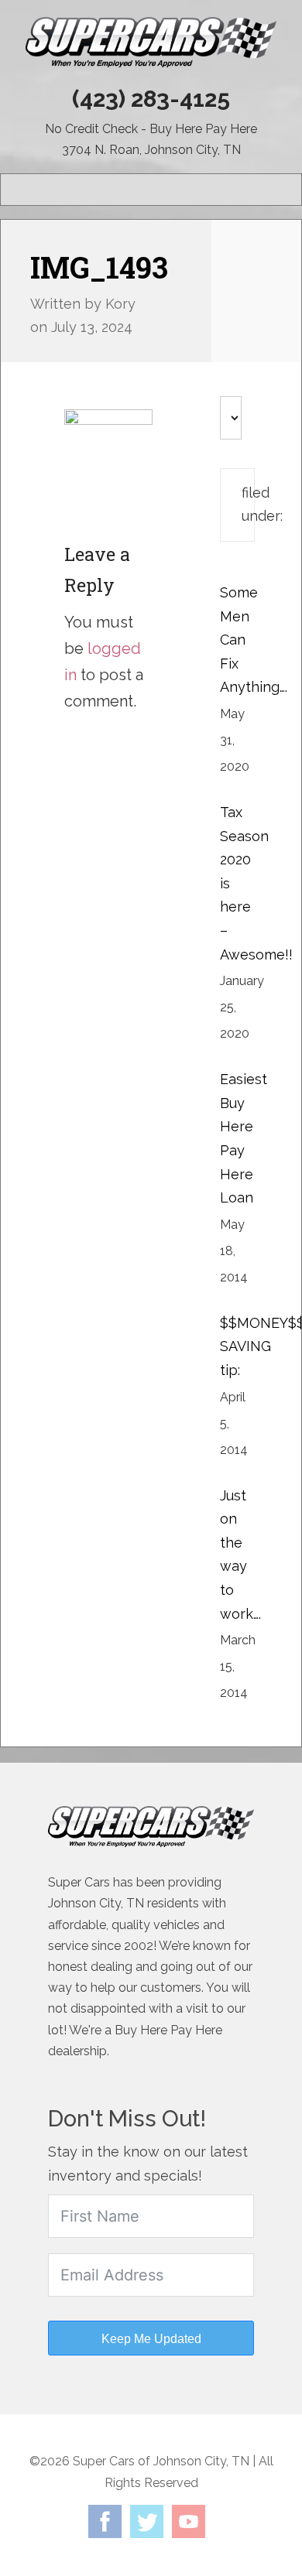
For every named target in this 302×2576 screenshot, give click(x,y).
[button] (263, 190)
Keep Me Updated (151, 2339)
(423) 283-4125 (151, 99)
